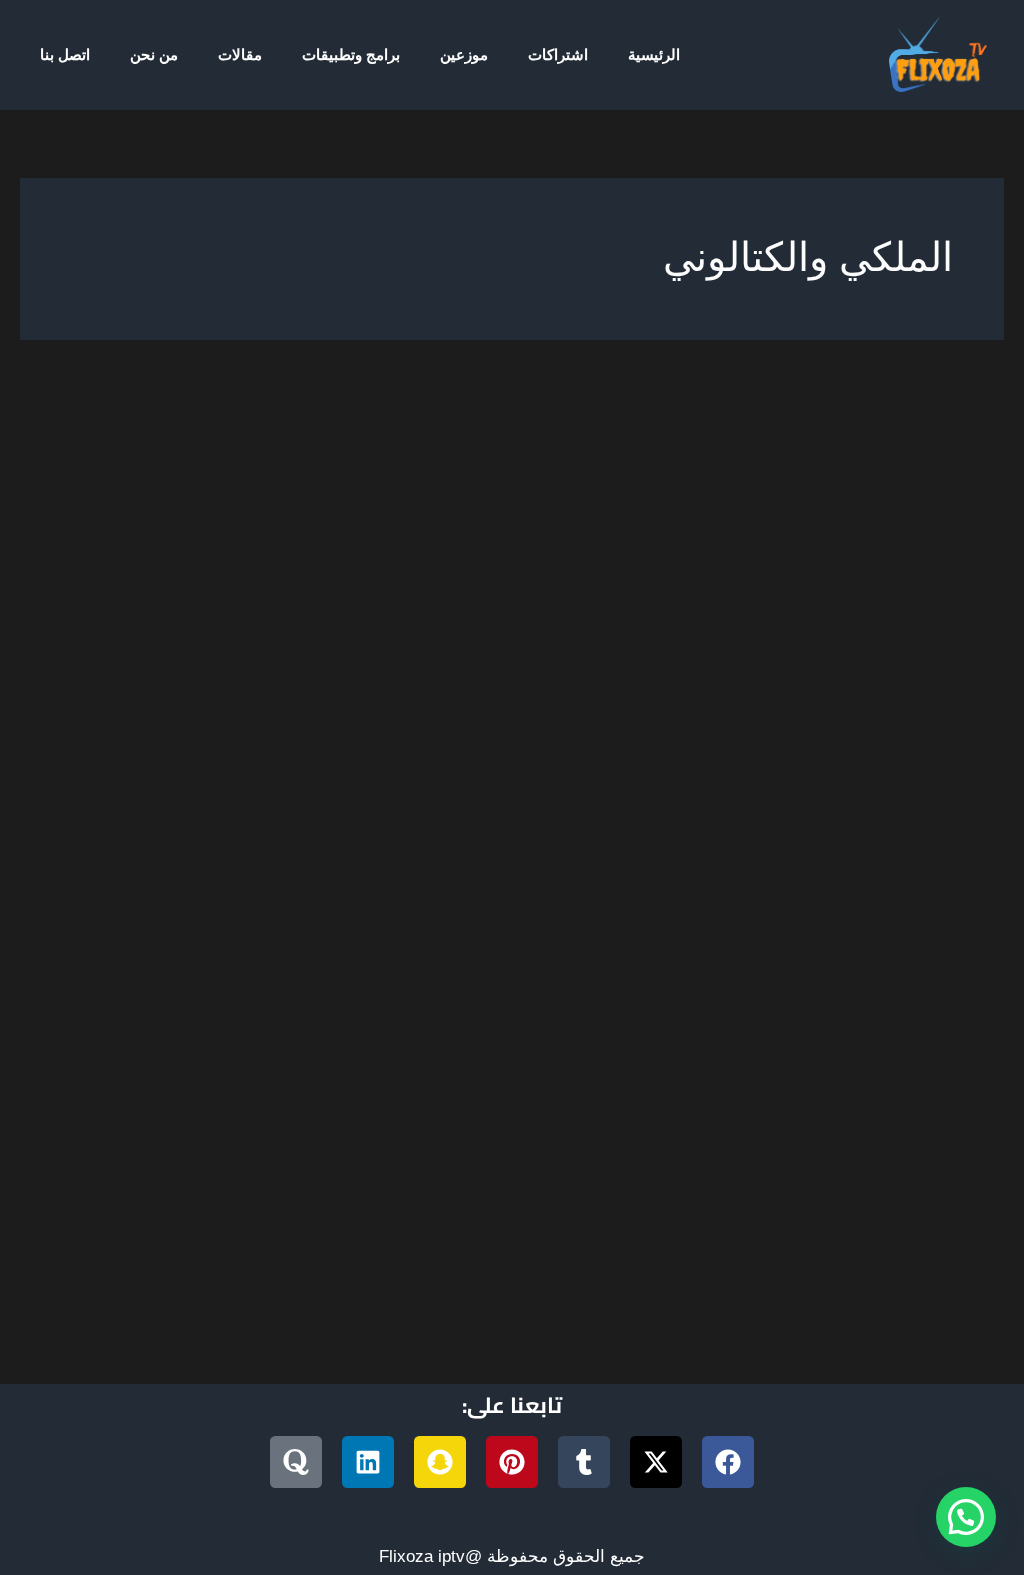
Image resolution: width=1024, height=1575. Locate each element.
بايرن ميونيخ (235, 1055)
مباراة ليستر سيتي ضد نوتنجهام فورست (319, 1268)
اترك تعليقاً (925, 1055)
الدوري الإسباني (651, 1055)
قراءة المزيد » (912, 1155)
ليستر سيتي (717, 1080)
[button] (966, 1517)
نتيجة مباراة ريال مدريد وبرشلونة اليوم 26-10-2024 (688, 1022)
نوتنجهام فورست (414, 1105)
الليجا (440, 1055)
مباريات (845, 1055)
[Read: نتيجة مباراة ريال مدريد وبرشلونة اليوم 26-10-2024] (626, 738)
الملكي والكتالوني (350, 1055)
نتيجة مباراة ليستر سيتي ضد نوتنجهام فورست (644, 1105)
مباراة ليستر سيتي (285, 1080)
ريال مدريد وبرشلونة (840, 1080)
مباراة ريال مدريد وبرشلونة (454, 1080)
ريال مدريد (334, 1240)
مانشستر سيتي (613, 1080)
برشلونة (154, 1055)
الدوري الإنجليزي (527, 1055)
